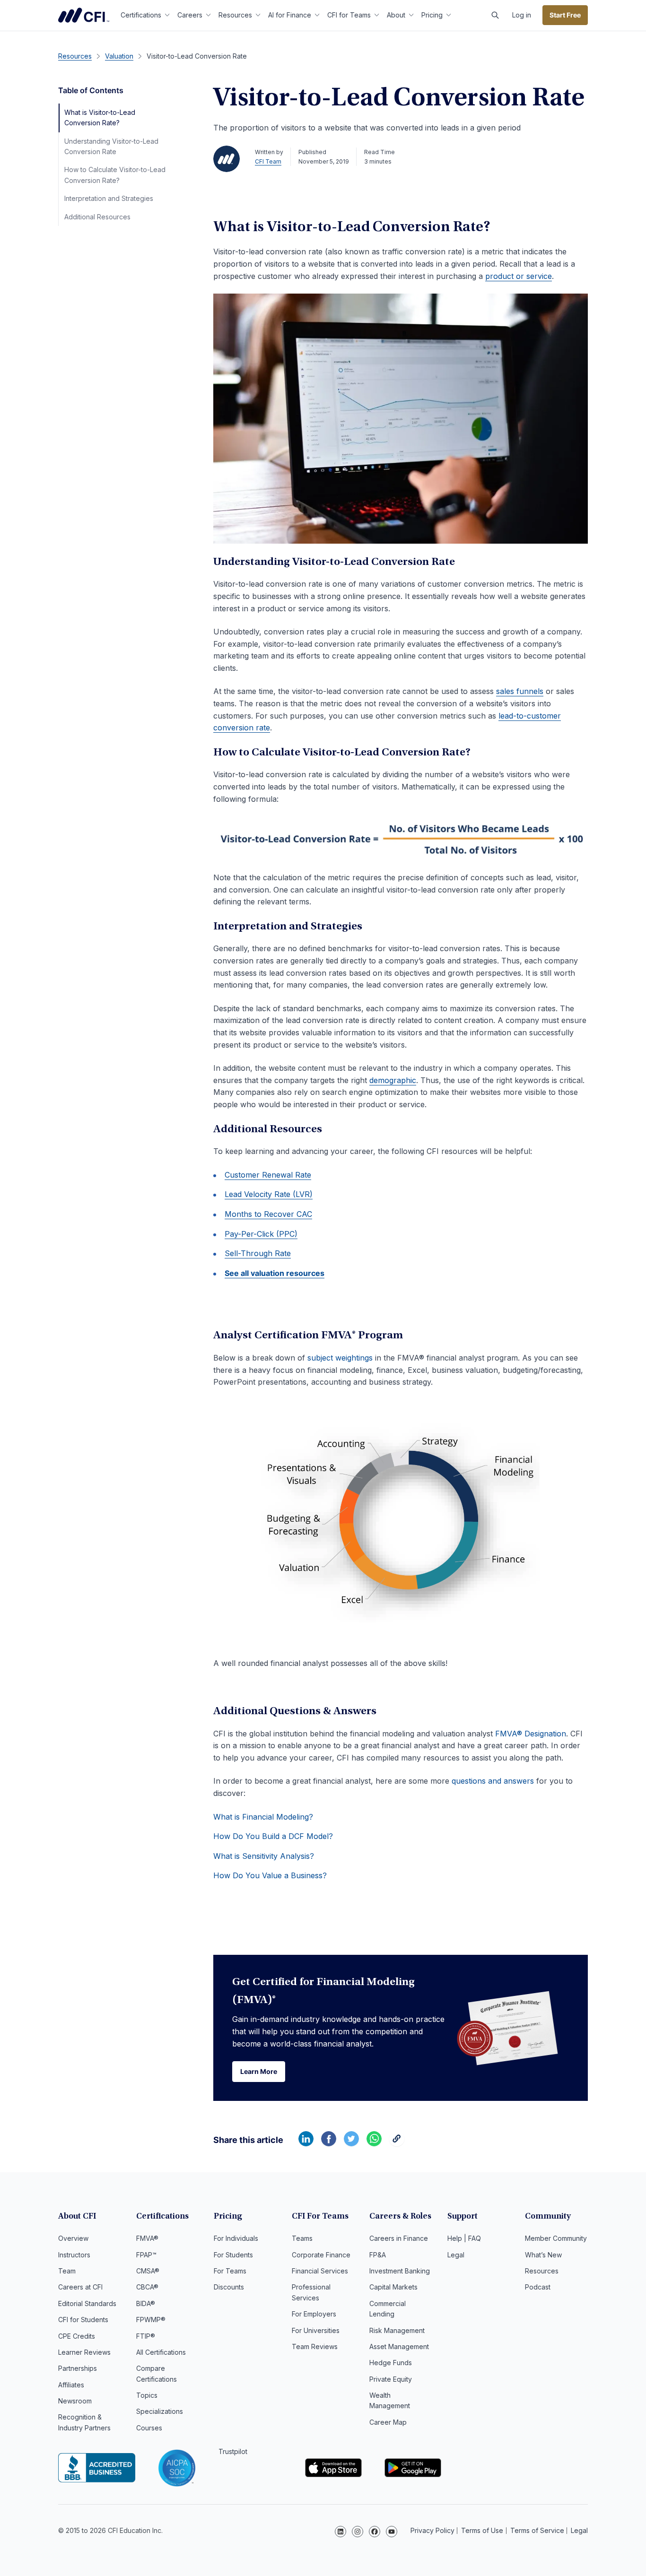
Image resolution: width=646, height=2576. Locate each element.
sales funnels (520, 691)
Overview (73, 2238)
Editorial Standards (87, 2303)
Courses (149, 2428)
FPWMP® (151, 2320)
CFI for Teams (349, 15)
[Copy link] (397, 2143)
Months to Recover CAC (268, 1214)
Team (67, 2271)
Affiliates (71, 2385)
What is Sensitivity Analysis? (264, 1856)
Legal (456, 2255)
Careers (190, 15)
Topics (147, 2395)
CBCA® (147, 2287)
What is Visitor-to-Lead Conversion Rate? (100, 117)
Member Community (556, 2238)
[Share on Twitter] (351, 2143)
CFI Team (268, 161)
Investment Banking (400, 2271)
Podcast (538, 2287)
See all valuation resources (275, 1273)
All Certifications (161, 2352)
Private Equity (391, 2379)
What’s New (543, 2255)
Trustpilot (233, 2451)
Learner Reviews (84, 2352)
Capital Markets (393, 2287)
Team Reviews (315, 2346)
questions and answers (493, 1781)
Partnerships (78, 2368)
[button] (495, 15)
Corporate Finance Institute (84, 15)
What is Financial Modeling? (263, 1817)
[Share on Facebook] (329, 2143)
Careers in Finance (399, 2238)
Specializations (160, 2411)
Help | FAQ (464, 2238)
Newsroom (75, 2401)
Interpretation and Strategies (109, 198)
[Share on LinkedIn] (306, 2143)
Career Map (388, 2422)
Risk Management (397, 2330)
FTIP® (146, 2336)
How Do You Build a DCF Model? (273, 1836)
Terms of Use (482, 2530)
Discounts (229, 2287)
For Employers (314, 2314)
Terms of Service (537, 2530)
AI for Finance (290, 15)
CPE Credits (77, 2336)
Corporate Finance (321, 2255)
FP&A (378, 2255)
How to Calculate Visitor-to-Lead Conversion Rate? (115, 175)
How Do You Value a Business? (270, 1875)
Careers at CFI (80, 2287)
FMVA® (147, 2238)
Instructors (74, 2255)
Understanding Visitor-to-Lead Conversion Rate (111, 146)
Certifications (141, 15)
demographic (393, 1080)
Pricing (432, 15)
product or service (519, 276)
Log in (522, 15)
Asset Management (399, 2346)
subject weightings (340, 1358)
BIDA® (146, 2303)
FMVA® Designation (531, 1734)
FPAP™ (146, 2255)
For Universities (316, 2330)
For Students (233, 2255)
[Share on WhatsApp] (374, 2143)
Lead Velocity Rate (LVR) (269, 1194)
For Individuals (236, 2238)
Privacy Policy (432, 2530)
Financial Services (320, 2271)
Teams (302, 2238)
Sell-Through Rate (258, 1253)
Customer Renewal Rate (268, 1175)
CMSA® (148, 2271)
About (396, 15)
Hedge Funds (391, 2363)
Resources (235, 15)
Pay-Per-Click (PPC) (261, 1234)
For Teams (230, 2271)
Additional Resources (97, 217)
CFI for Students (83, 2320)
